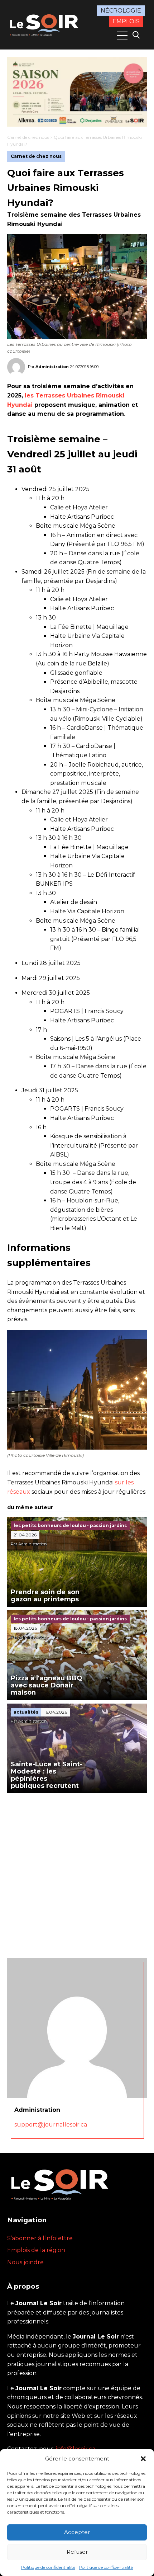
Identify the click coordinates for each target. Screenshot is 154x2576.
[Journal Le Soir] (45, 24)
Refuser (77, 2552)
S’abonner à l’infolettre (40, 2238)
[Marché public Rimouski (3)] (77, 92)
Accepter (77, 2532)
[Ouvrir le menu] (122, 36)
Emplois (126, 21)
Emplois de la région (36, 2250)
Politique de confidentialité (48, 2567)
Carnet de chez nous (28, 137)
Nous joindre (25, 2262)
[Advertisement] (77, 1874)
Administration (52, 367)
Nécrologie (121, 11)
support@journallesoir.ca (51, 2125)
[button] (143, 2459)
